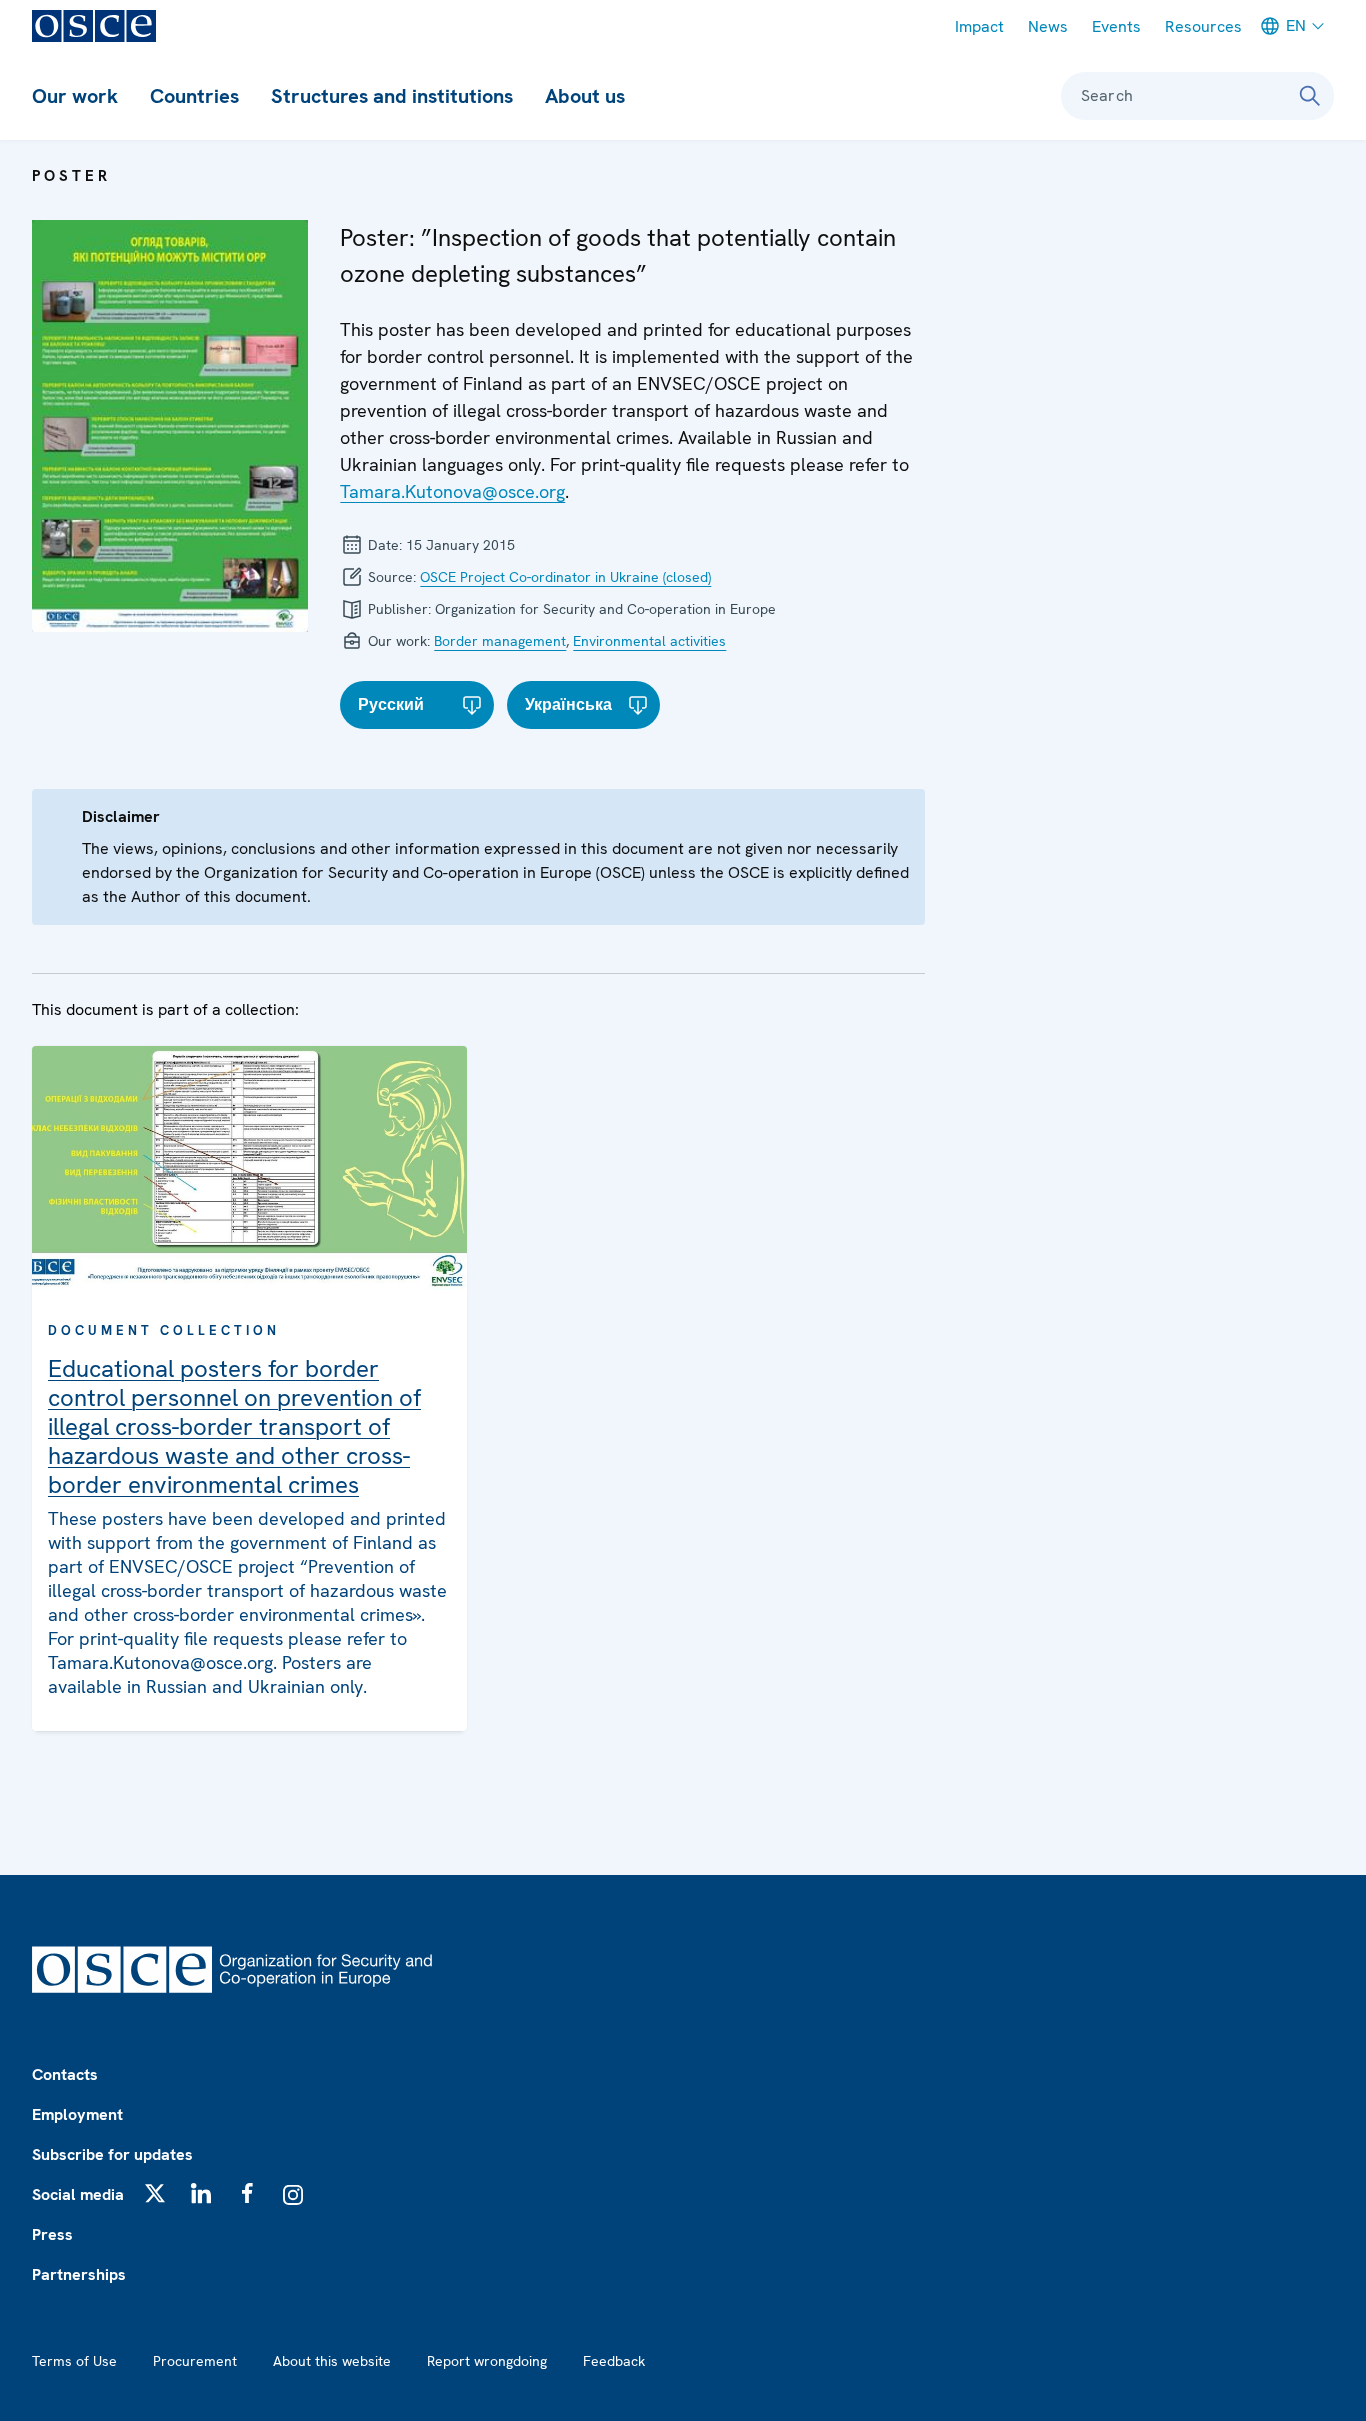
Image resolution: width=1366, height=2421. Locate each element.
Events (1116, 26)
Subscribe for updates (112, 2154)
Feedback (614, 2361)
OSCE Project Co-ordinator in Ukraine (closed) (565, 577)
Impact (979, 26)
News (1048, 26)
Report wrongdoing (487, 2361)
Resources (1203, 26)
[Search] (1310, 96)
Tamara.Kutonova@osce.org (452, 491)
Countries (194, 96)
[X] (155, 2193)
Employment (77, 2114)
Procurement (195, 2361)
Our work (75, 96)
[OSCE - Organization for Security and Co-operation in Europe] (94, 26)
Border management (500, 641)
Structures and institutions (392, 96)
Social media (78, 2194)
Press (52, 2234)
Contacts (65, 2074)
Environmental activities (649, 641)
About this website (332, 2361)
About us (585, 96)
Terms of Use (74, 2361)
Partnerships (79, 2274)
